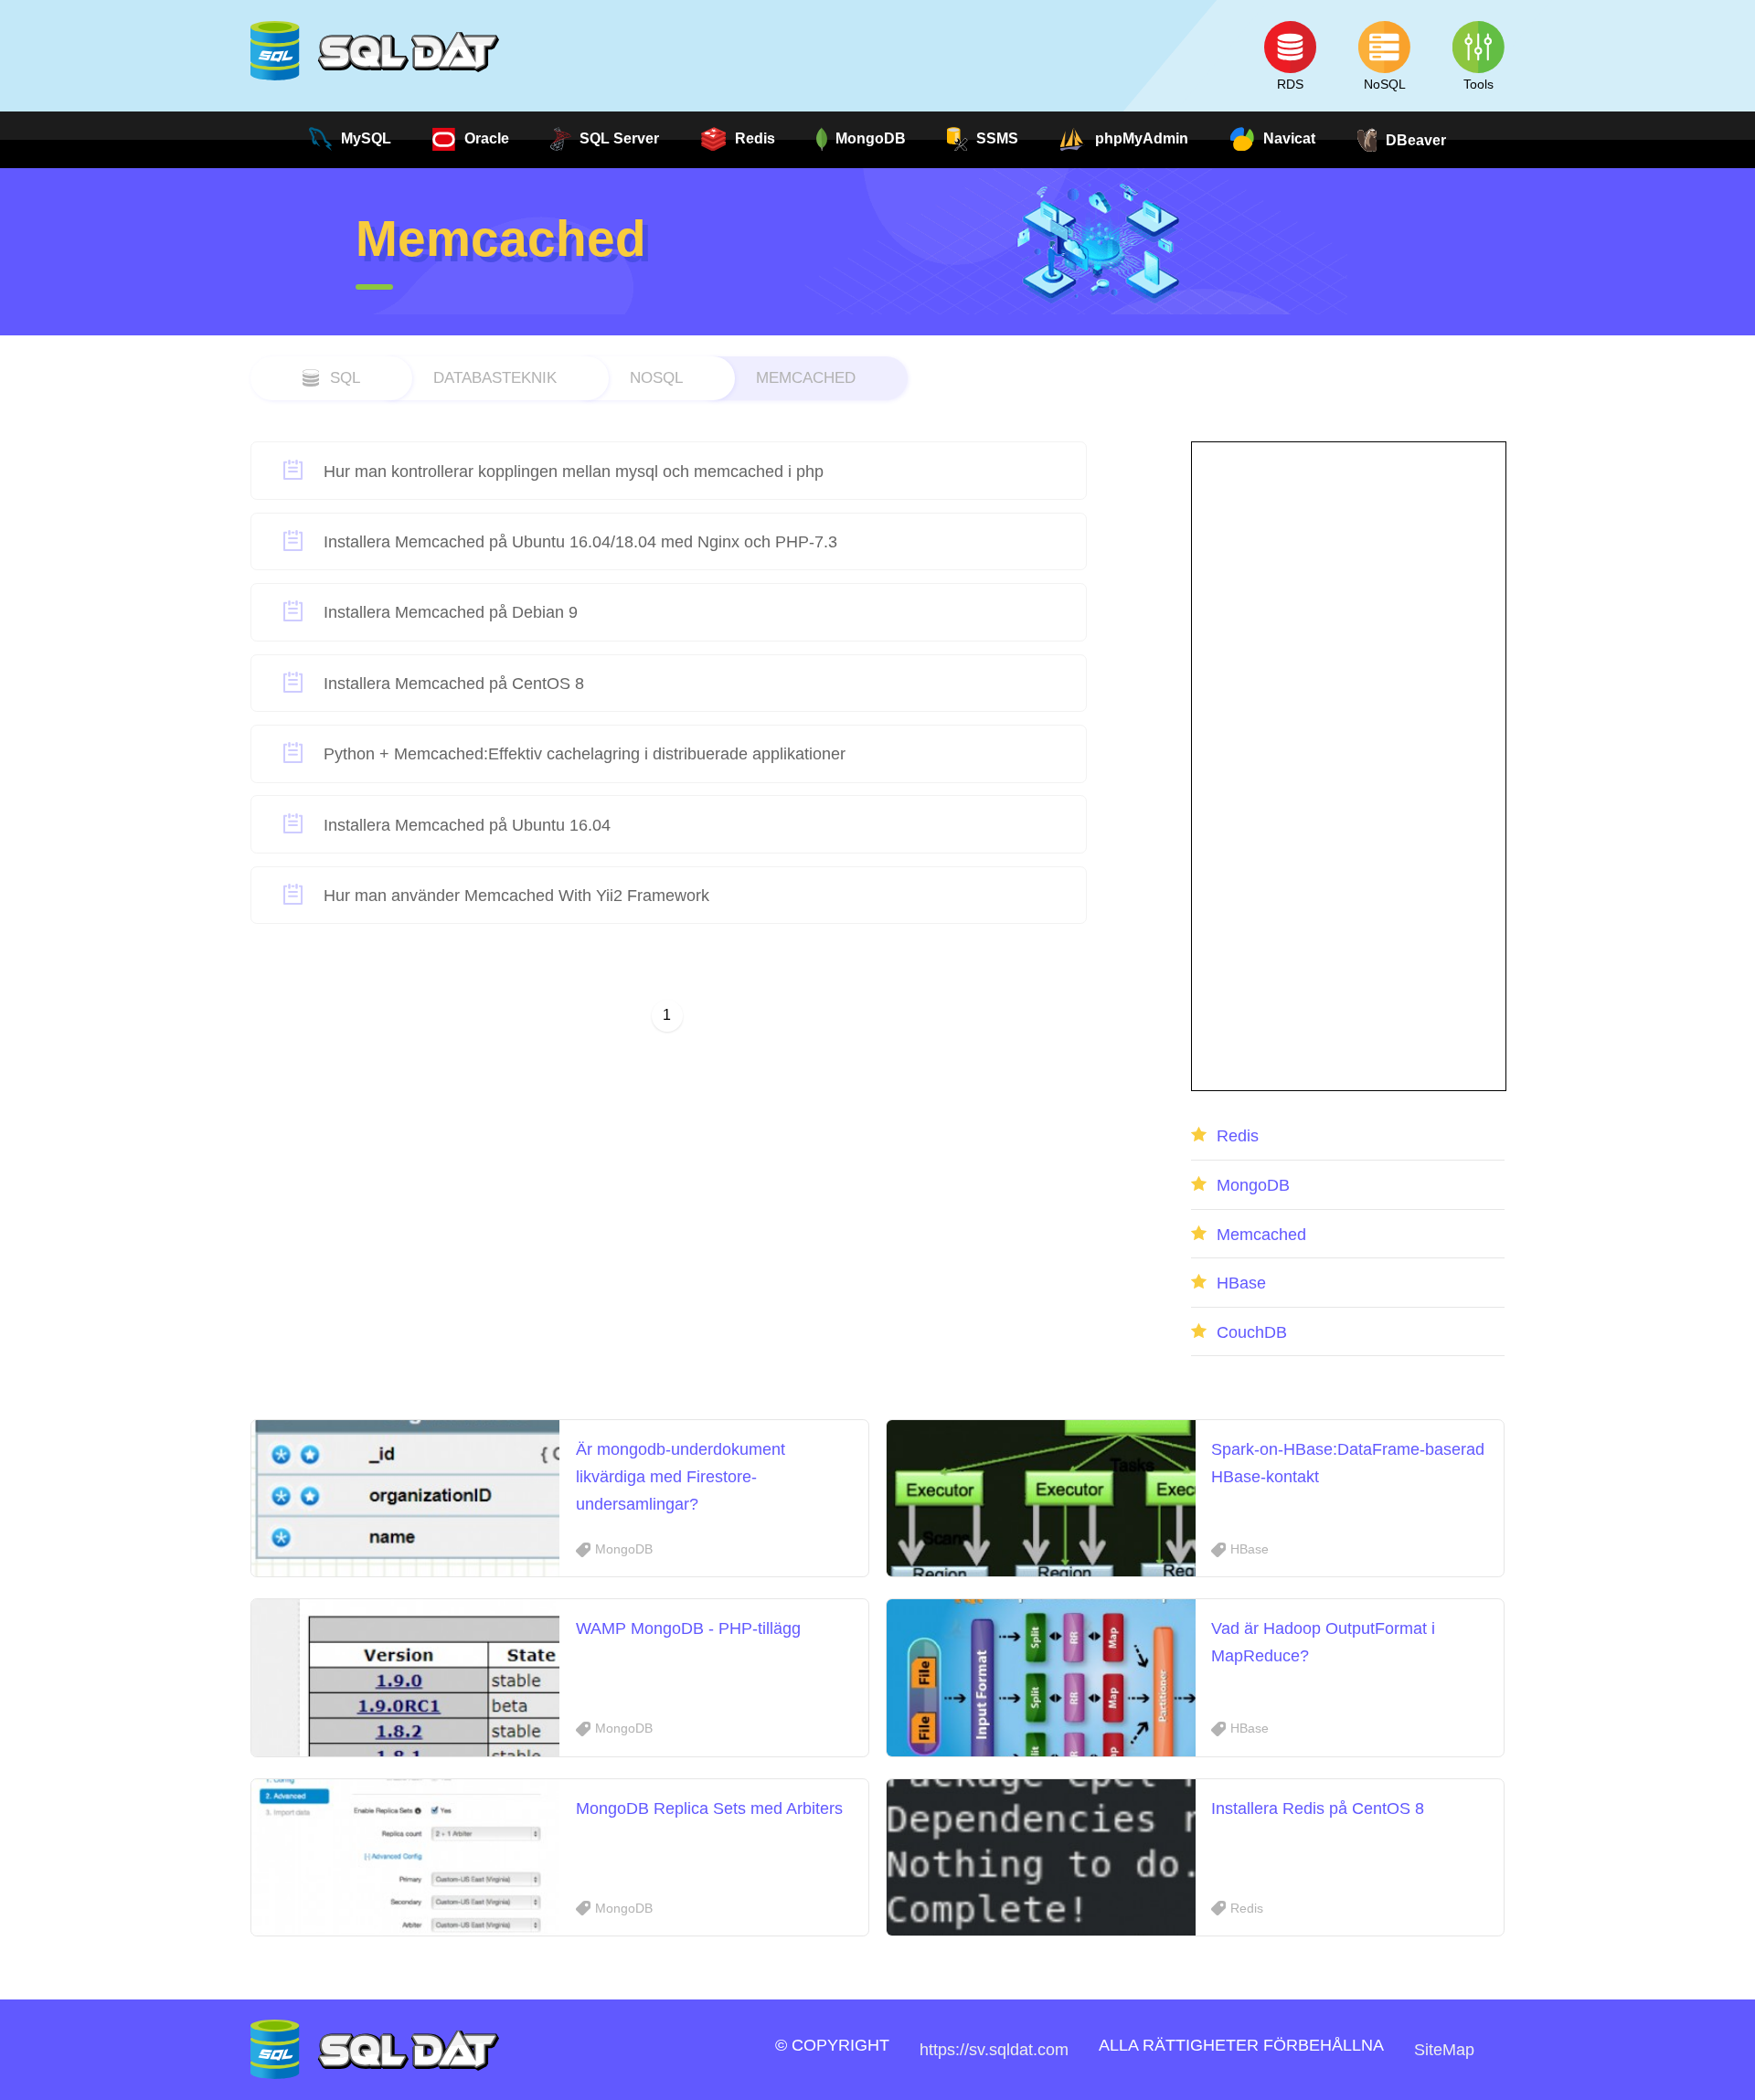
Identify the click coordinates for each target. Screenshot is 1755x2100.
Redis (1238, 1135)
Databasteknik (495, 377)
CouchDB (1252, 1332)
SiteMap (1444, 2049)
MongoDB (1253, 1185)
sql (345, 377)
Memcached (806, 377)
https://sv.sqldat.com (994, 2049)
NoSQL (656, 377)
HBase (1241, 1283)
